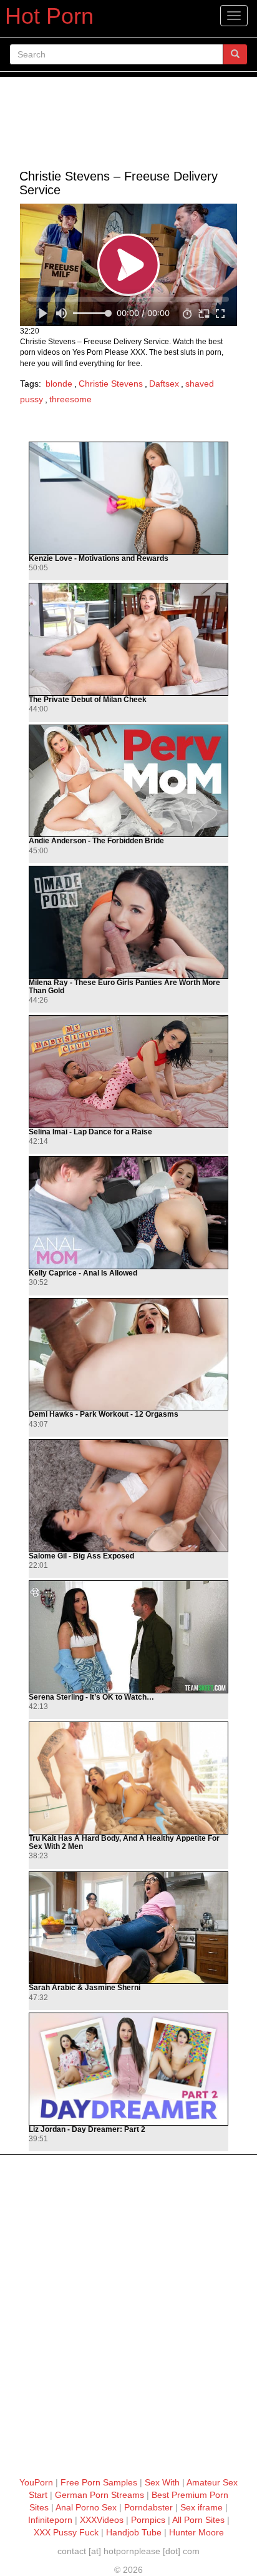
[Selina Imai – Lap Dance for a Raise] (128, 1072)
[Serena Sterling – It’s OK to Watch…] (128, 1637)
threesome (70, 399)
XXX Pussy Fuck (66, 2532)
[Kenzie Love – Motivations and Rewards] (128, 498)
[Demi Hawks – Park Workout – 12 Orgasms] (128, 1355)
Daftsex (164, 384)
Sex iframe (201, 2507)
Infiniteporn (50, 2520)
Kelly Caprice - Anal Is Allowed (83, 1273)
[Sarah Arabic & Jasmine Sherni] (128, 1928)
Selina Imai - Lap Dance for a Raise (90, 1132)
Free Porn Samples (99, 2482)
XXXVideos (102, 2520)
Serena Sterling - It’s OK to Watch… (91, 1697)
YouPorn (36, 2482)
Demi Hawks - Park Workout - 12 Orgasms (104, 1414)
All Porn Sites (198, 2520)
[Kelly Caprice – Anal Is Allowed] (128, 1213)
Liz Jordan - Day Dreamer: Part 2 (87, 2130)
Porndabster (148, 2507)
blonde (59, 384)
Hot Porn (49, 16)
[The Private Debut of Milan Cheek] (128, 639)
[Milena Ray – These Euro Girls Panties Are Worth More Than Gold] (128, 922)
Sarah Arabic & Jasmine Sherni (85, 1988)
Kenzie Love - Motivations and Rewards (99, 559)
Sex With (162, 2482)
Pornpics (148, 2520)
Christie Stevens (111, 384)
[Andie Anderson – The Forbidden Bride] (128, 781)
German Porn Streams (99, 2495)
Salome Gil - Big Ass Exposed (81, 1556)
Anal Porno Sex (86, 2507)
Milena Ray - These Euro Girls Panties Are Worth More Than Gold (124, 987)
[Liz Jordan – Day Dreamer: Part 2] (128, 2069)
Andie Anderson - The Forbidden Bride (96, 841)
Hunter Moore (196, 2532)
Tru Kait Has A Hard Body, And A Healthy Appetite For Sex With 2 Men (124, 1843)
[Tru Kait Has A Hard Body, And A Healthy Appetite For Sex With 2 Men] (128, 1778)
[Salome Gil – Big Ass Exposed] (128, 1496)
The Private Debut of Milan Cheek (88, 700)
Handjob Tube (134, 2532)
